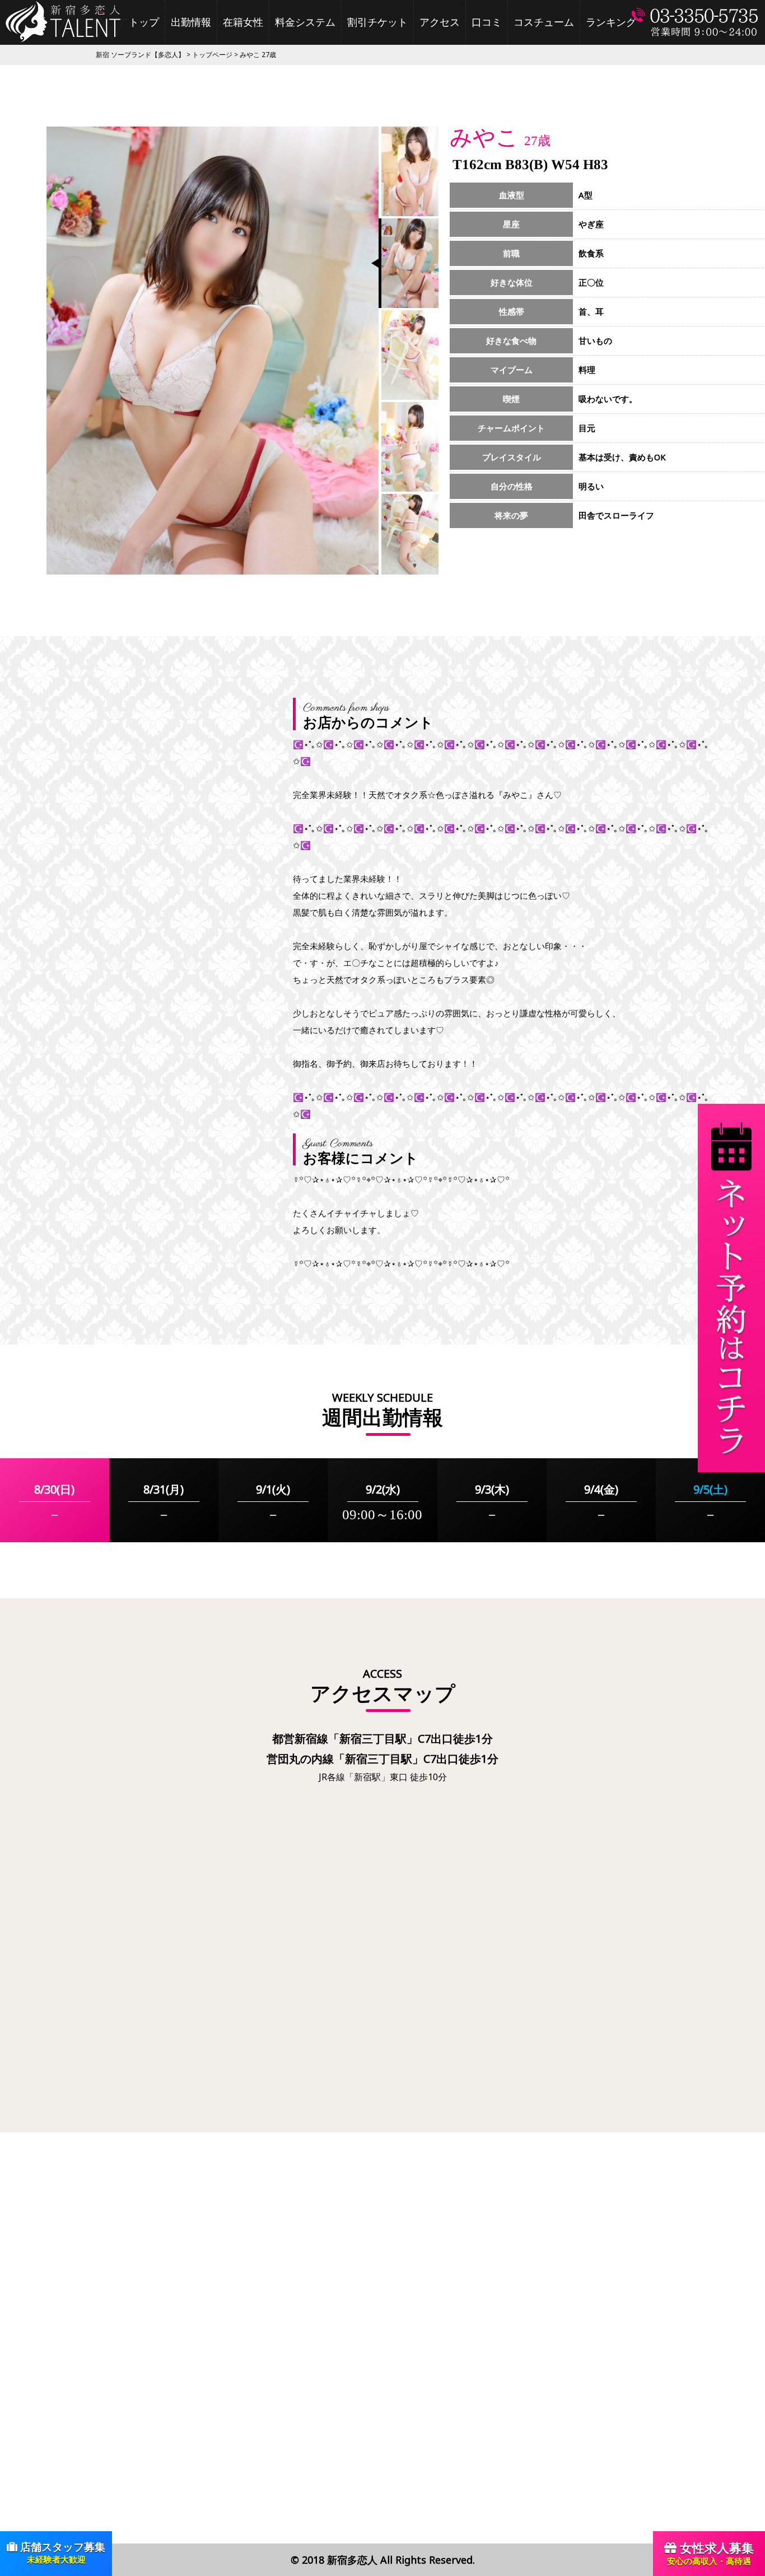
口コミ (487, 22)
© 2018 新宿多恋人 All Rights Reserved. (383, 2560)
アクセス (440, 22)
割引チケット (377, 22)
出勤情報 (191, 22)
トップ (144, 22)
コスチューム (544, 22)
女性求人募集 (710, 2553)
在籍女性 (243, 22)
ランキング (611, 22)
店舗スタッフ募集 (61, 2552)
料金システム (305, 22)
